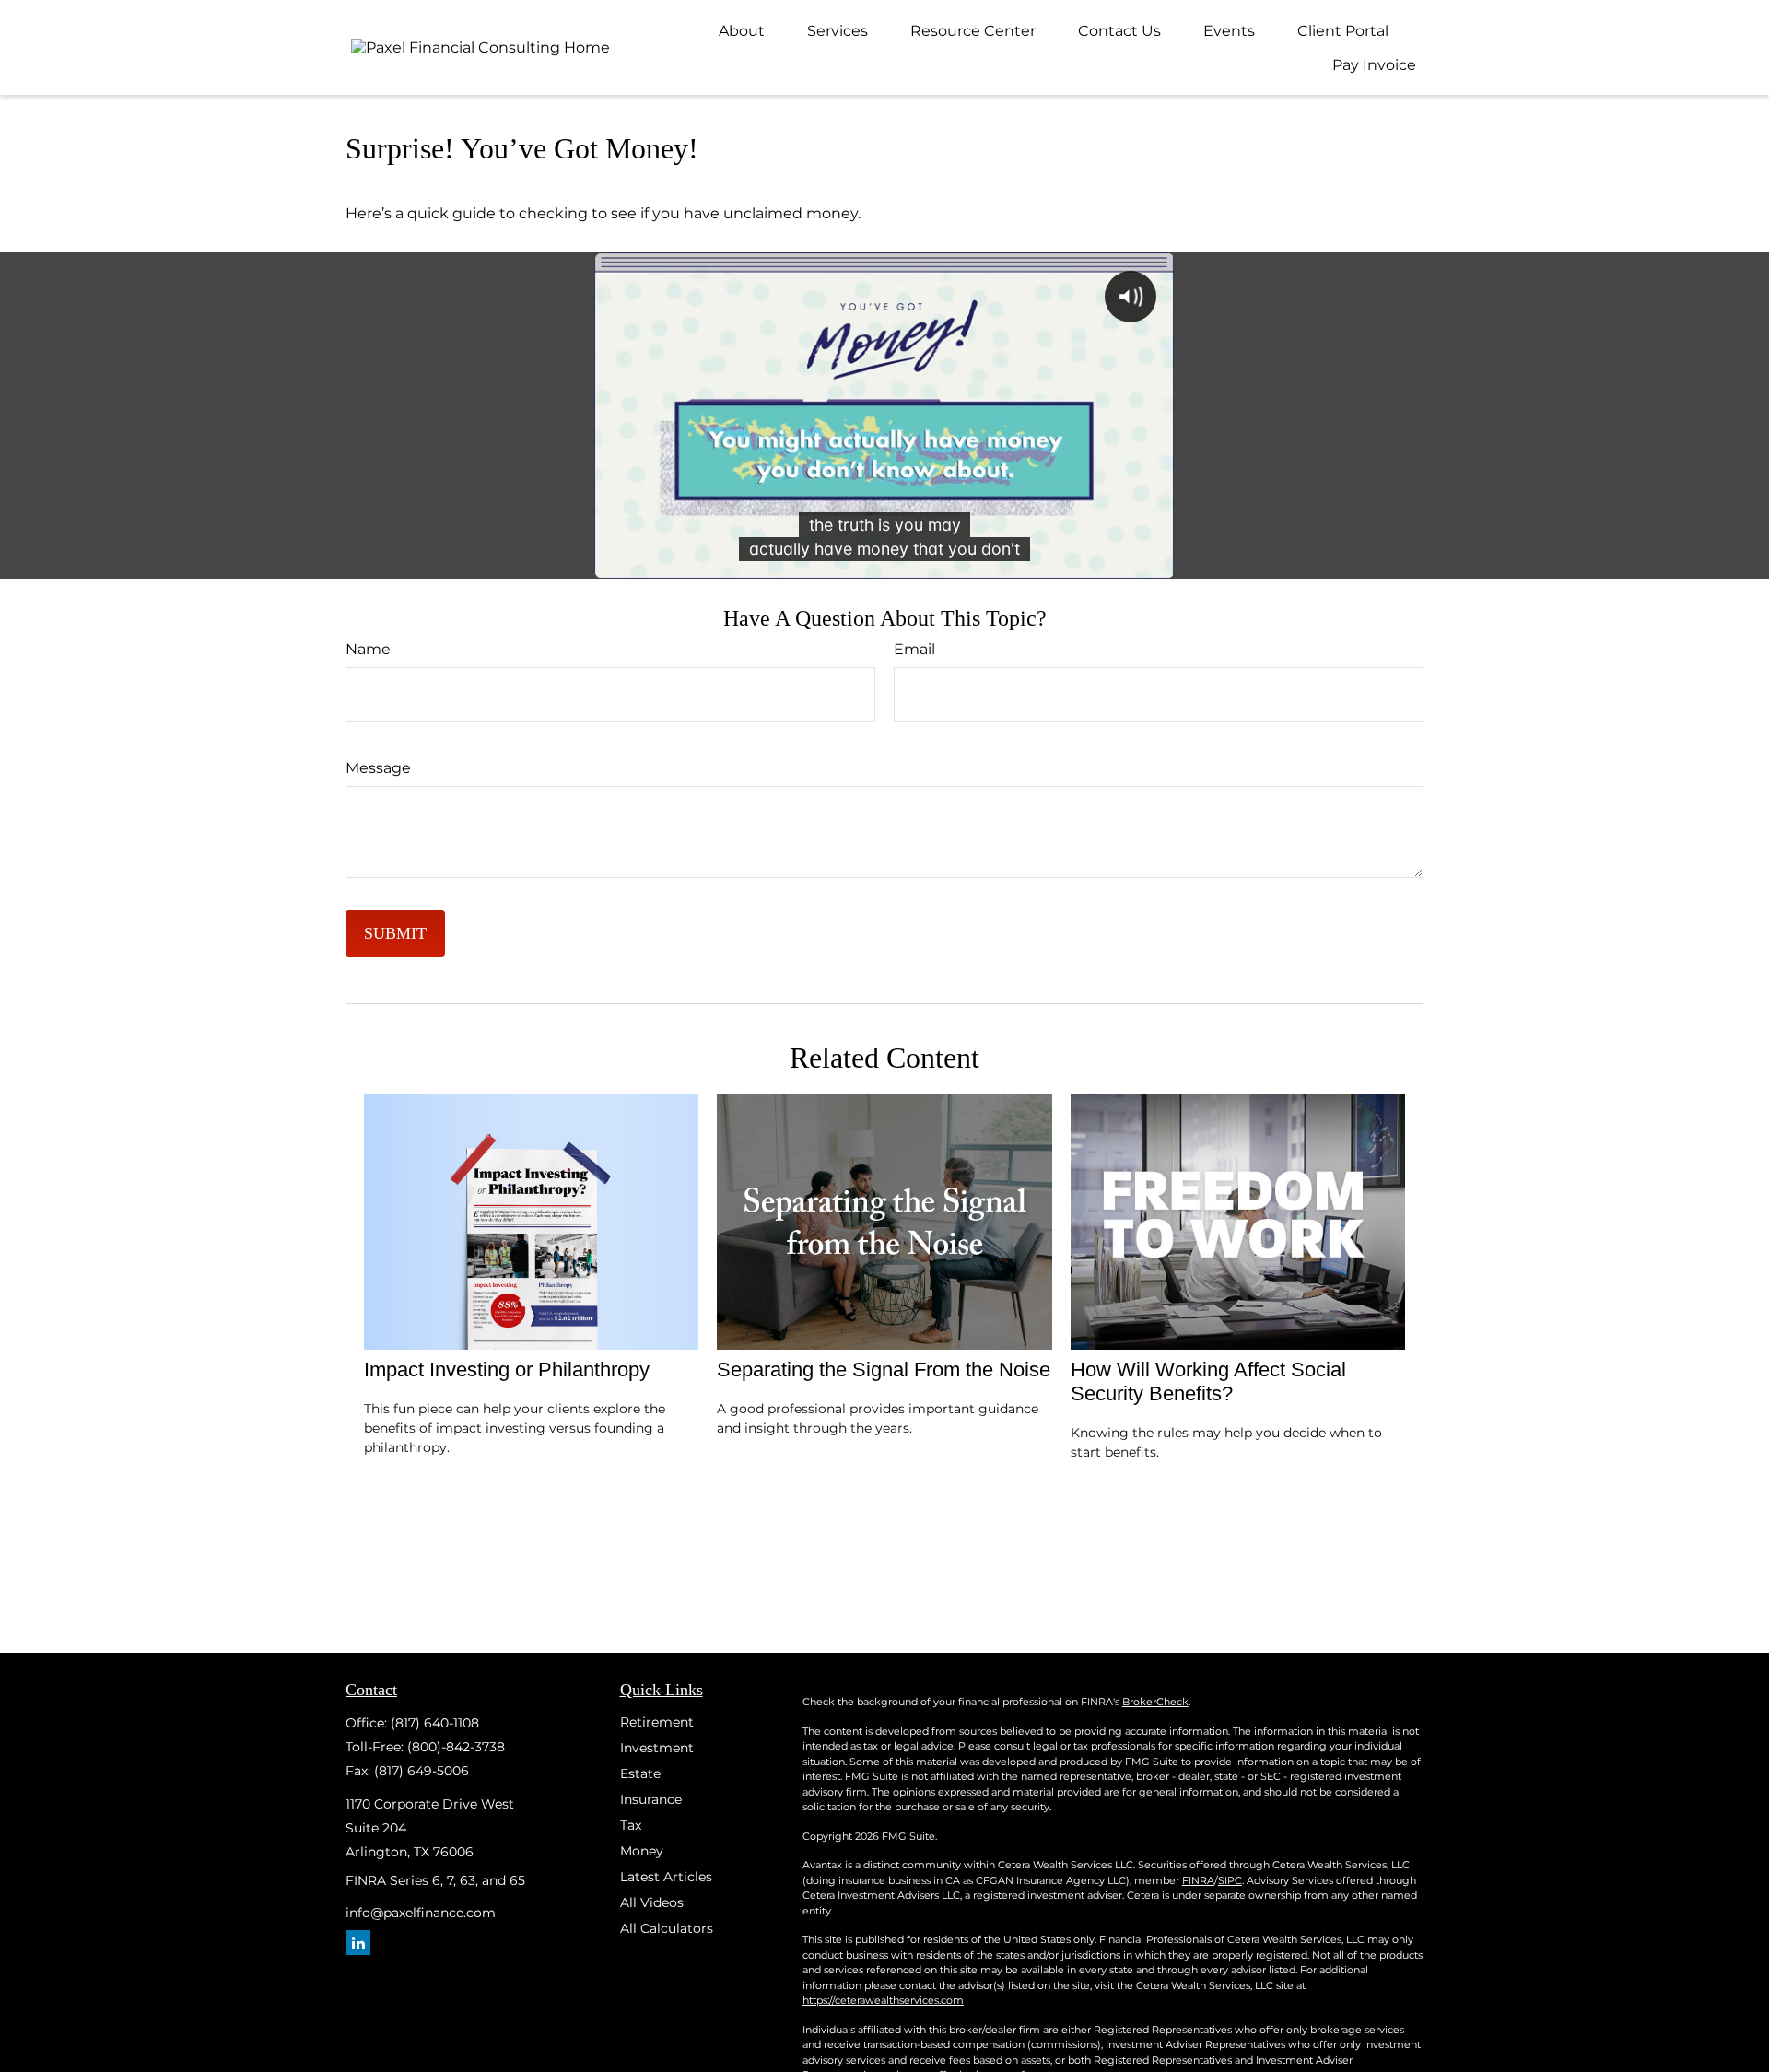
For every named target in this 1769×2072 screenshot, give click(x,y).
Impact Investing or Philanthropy (507, 1370)
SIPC (1230, 1880)
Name (368, 649)
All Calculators (667, 1928)
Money (642, 1851)
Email (914, 649)
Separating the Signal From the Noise (884, 1370)
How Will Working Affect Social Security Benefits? (1208, 1381)
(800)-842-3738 (456, 1747)
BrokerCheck (1155, 1702)
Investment (657, 1748)
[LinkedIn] (358, 1943)
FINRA (1198, 1880)
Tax (631, 1825)
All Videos (652, 1902)
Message (378, 768)
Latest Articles (666, 1877)
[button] (742, 30)
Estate (640, 1773)
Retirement (657, 1722)
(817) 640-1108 (435, 1723)
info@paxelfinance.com (421, 1913)
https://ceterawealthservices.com (883, 2000)
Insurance (651, 1799)
